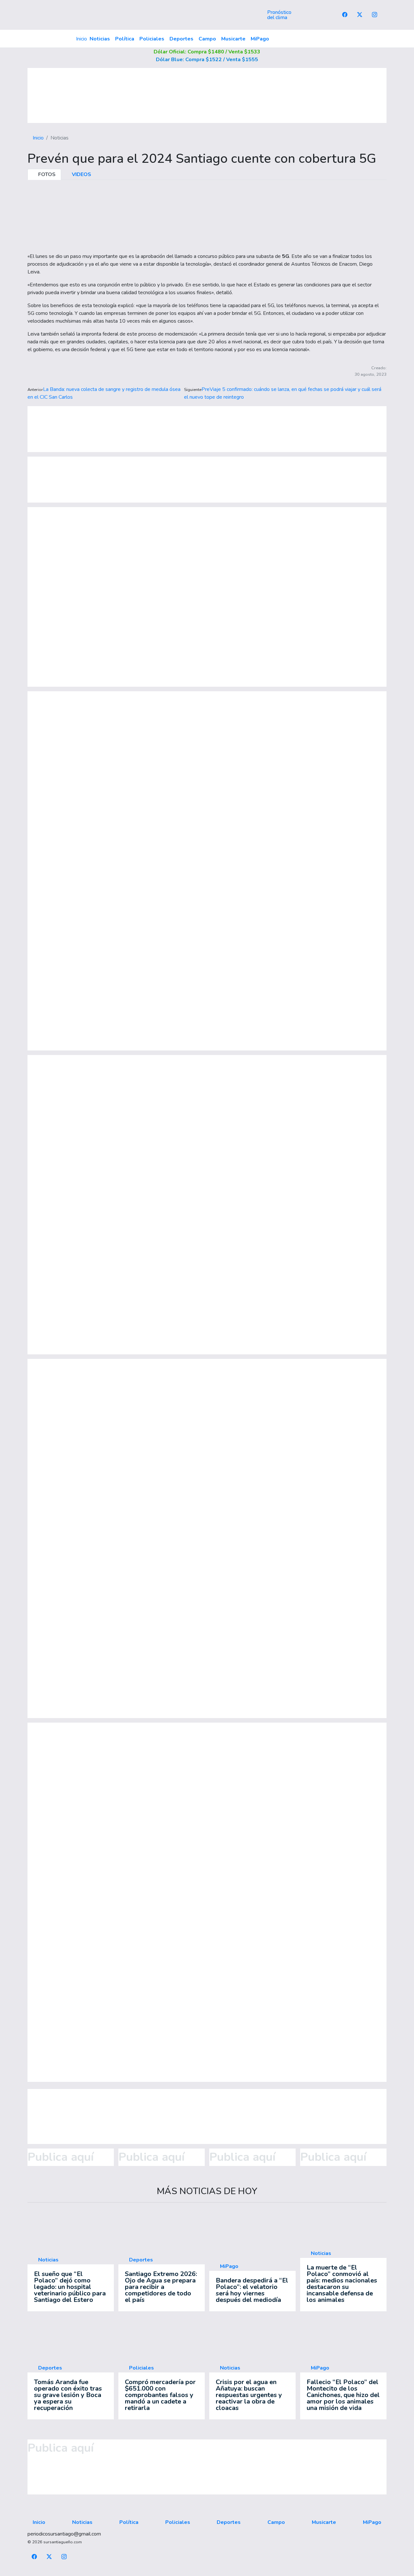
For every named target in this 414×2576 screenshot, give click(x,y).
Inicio (82, 39)
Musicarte (233, 39)
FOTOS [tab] (46, 174)
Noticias (100, 39)
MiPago (260, 39)
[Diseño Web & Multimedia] (207, 2572)
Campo (207, 39)
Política (125, 39)
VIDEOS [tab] (81, 174)
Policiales (152, 39)
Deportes (181, 39)
